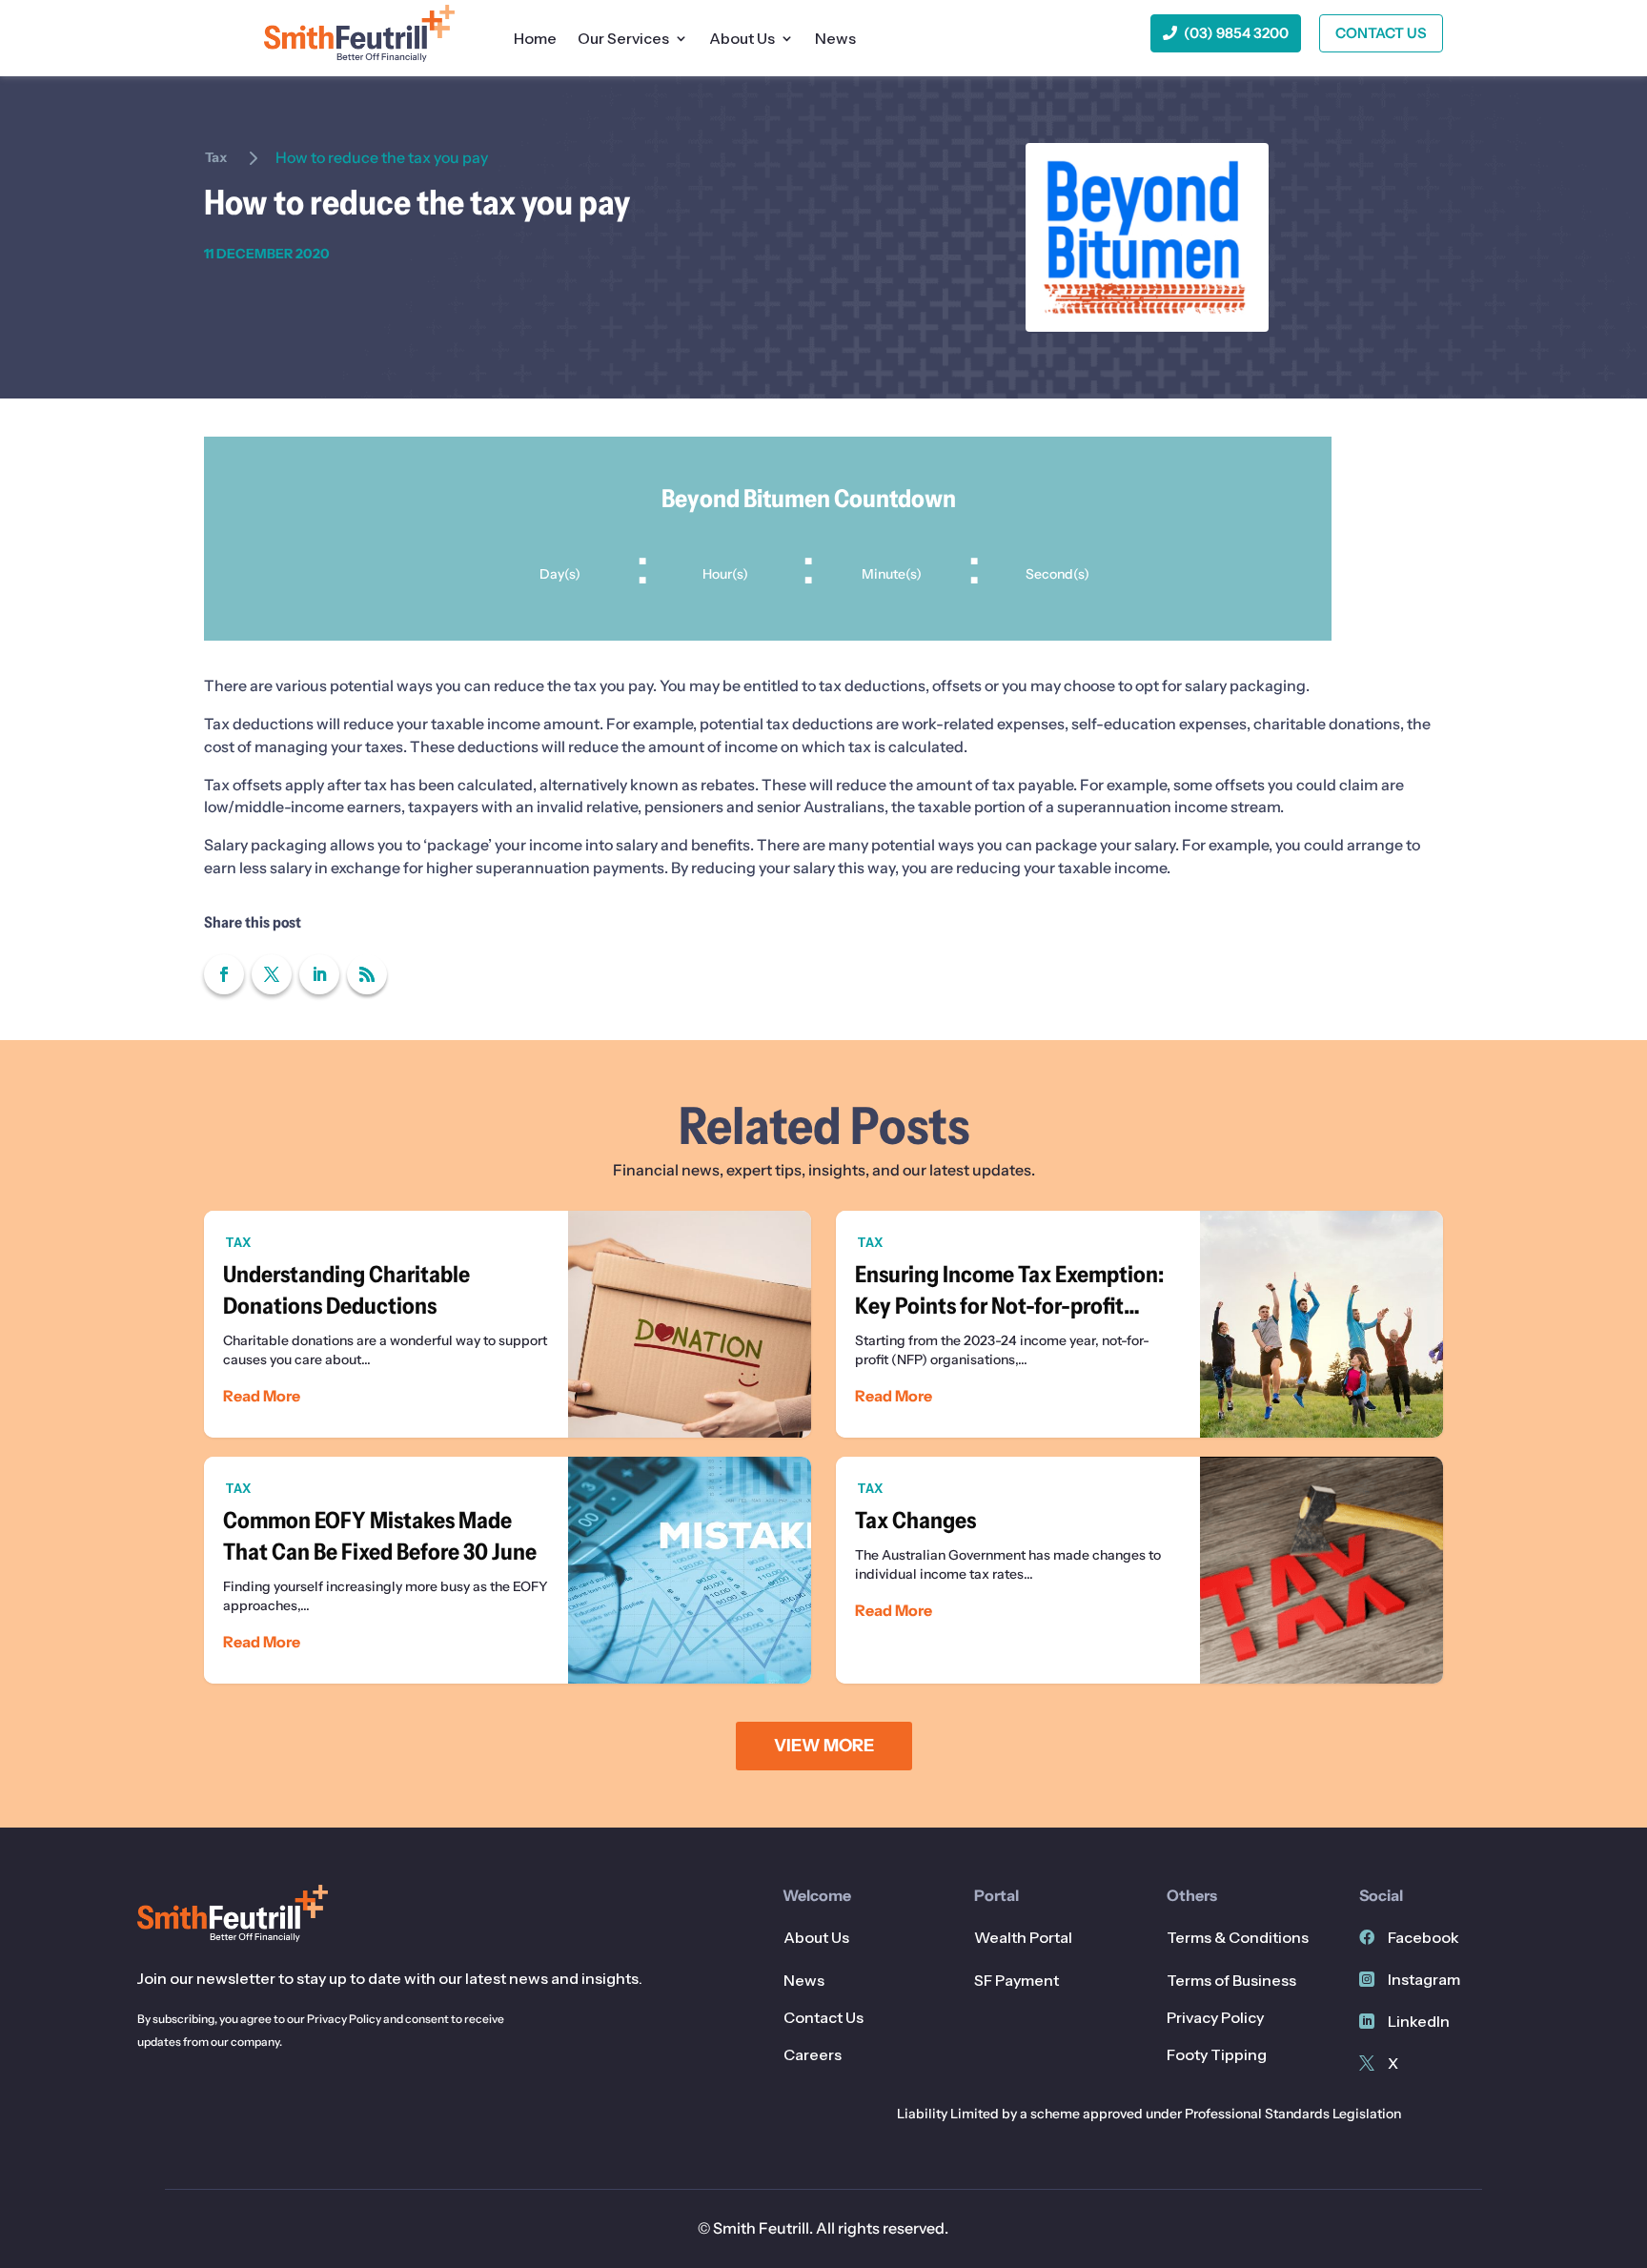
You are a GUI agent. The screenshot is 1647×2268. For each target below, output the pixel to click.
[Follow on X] (272, 974)
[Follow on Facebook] (224, 974)
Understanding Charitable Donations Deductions (508, 1324)
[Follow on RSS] (367, 974)
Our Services (623, 40)
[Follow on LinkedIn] (319, 974)
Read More (262, 1396)
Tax (216, 157)
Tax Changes (1139, 1570)
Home (535, 40)
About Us (742, 40)
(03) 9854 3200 (1236, 33)
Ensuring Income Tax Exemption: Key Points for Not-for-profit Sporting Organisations (1139, 1324)
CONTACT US (1381, 33)
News (835, 40)
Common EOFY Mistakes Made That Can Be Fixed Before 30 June (508, 1570)
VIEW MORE (824, 1746)
